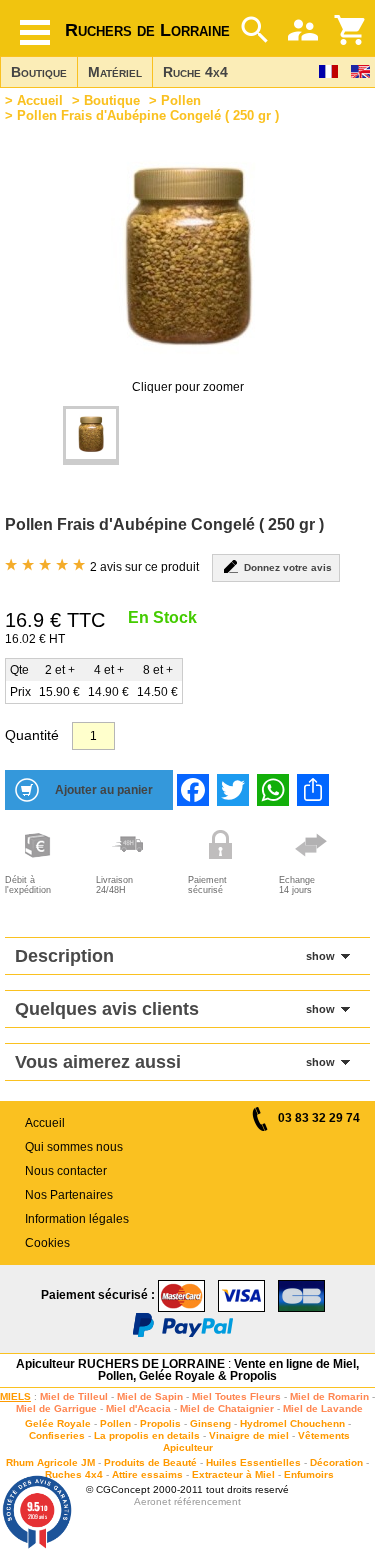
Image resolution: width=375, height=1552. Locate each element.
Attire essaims (147, 1474)
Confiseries (57, 1435)
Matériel (115, 72)
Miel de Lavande (323, 1408)
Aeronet (152, 1501)
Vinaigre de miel (249, 1435)
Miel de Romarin (329, 1396)
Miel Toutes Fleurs (236, 1396)
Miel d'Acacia (138, 1408)
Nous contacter (66, 1171)
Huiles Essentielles (253, 1462)
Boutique (39, 72)
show (320, 956)
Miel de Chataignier (227, 1408)
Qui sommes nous (74, 1147)
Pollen (181, 100)
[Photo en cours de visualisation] (91, 435)
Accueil (40, 100)
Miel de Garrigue (56, 1408)
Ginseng (210, 1423)
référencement (207, 1501)
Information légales (77, 1219)
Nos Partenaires (69, 1195)
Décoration (336, 1462)
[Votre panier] (351, 30)
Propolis (160, 1423)
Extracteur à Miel (233, 1474)
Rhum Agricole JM (50, 1462)
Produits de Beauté (150, 1462)
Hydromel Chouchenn (292, 1423)
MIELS (15, 1396)
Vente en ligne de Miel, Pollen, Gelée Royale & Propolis (228, 1370)
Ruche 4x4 (195, 72)
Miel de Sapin (150, 1396)
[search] (255, 30)
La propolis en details (147, 1435)
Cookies (47, 1243)
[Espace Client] (303, 30)
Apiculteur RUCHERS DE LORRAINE (120, 1364)
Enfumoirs (309, 1474)
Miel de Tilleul (74, 1396)
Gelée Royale (58, 1423)
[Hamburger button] (35, 32)
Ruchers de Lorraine (147, 30)
